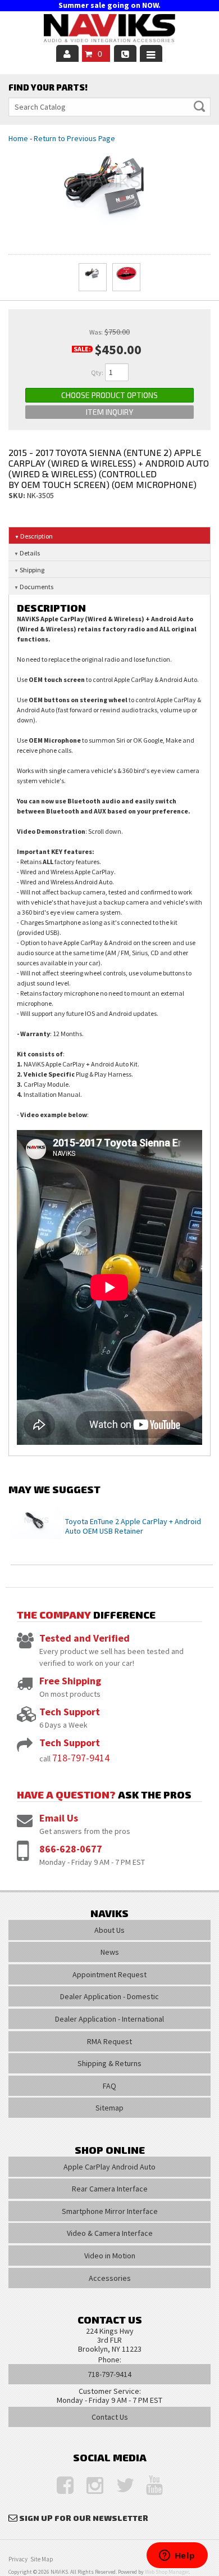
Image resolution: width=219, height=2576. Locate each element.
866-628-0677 (71, 1849)
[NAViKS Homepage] (109, 30)
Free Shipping (70, 1681)
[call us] (125, 53)
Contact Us (110, 2417)
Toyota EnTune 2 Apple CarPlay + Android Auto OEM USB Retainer (133, 1526)
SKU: (18, 495)
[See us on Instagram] (89, 2486)
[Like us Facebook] (60, 2486)
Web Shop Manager (167, 2572)
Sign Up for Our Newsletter (84, 2518)
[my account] (67, 53)
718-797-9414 (81, 1758)
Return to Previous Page (74, 138)
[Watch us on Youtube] (149, 2486)
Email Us (59, 1818)
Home (18, 138)
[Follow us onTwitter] (119, 2486)
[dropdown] (151, 53)
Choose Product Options (109, 395)
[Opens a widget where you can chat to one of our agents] (177, 2556)
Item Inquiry (109, 412)
